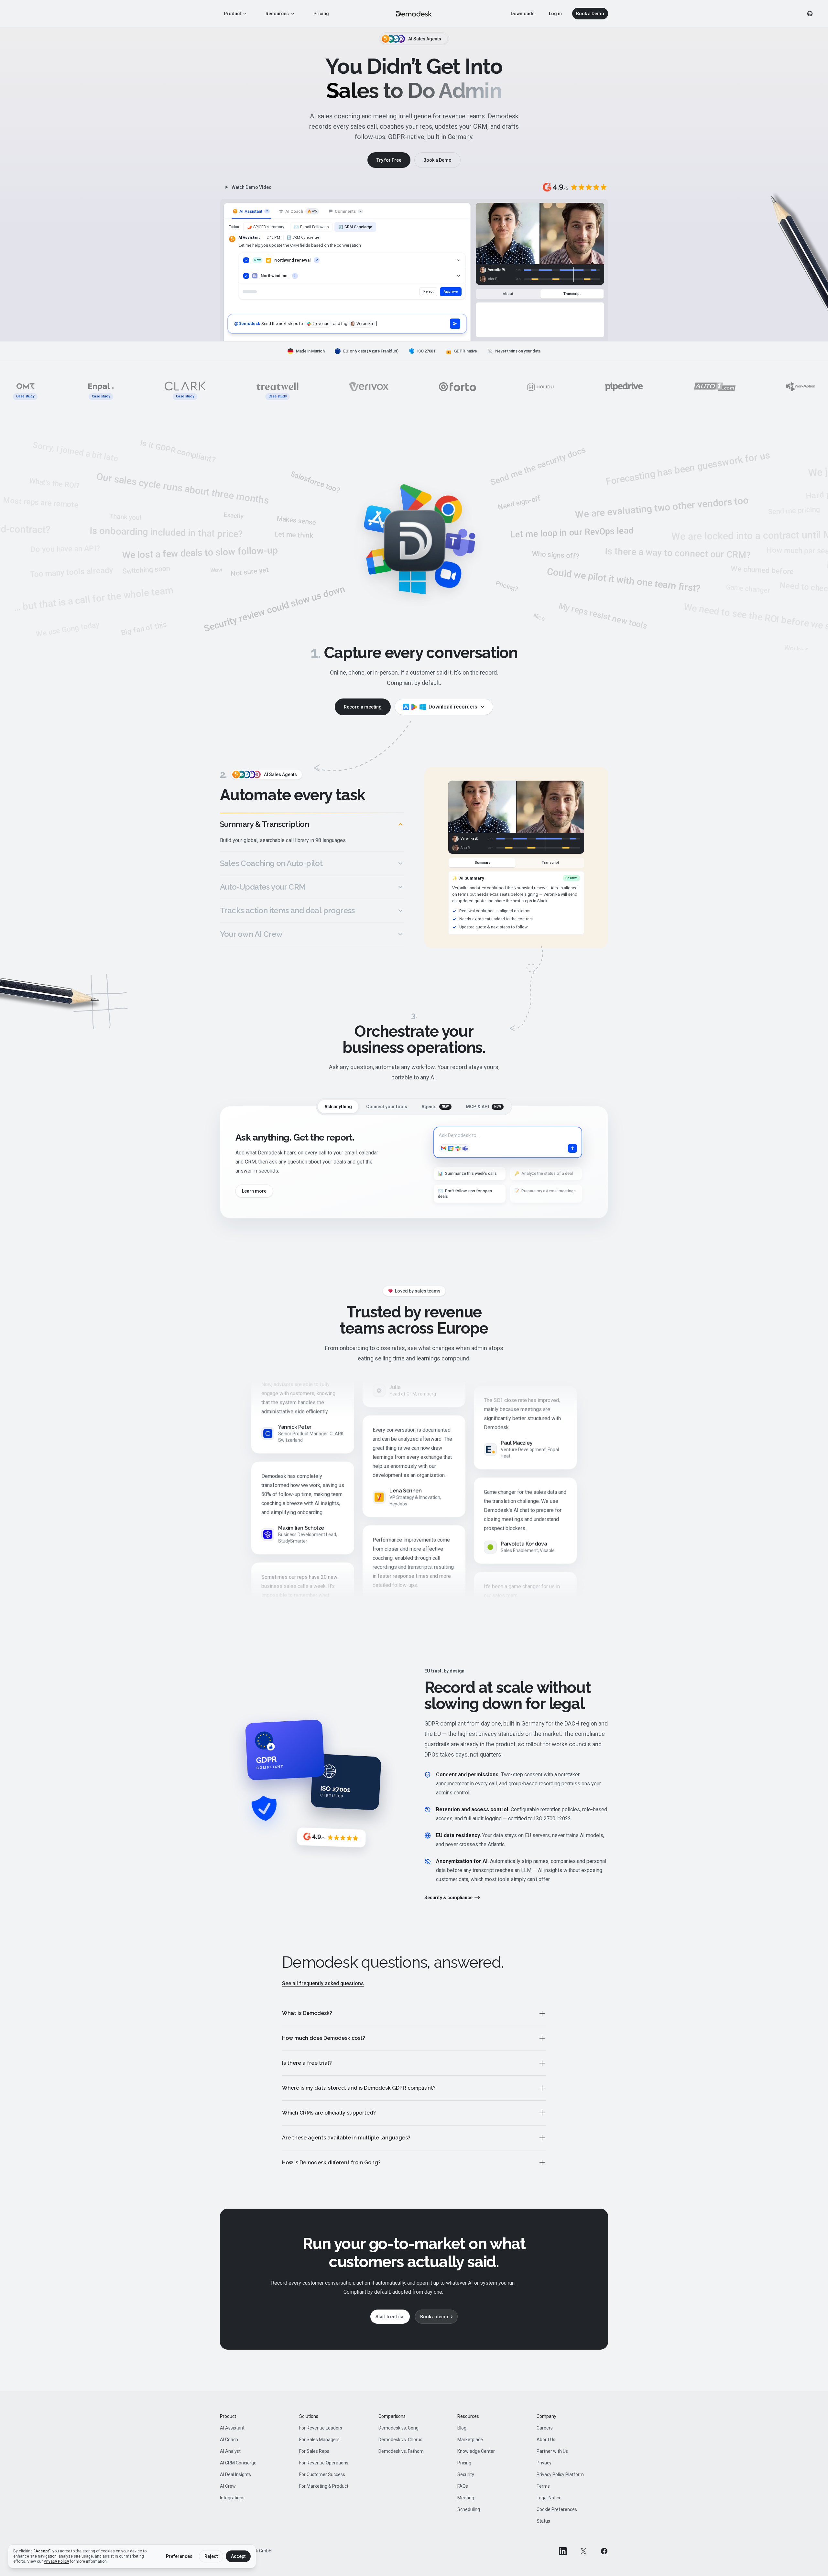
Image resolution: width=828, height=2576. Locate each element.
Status (543, 2521)
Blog (462, 2428)
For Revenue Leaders (321, 2428)
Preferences (179, 2556)
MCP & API (484, 1107)
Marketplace (470, 2440)
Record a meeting (363, 707)
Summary (482, 863)
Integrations (232, 2498)
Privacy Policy (56, 2561)
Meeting (466, 2498)
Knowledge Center (476, 2451)
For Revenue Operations (324, 2463)
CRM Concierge (355, 227)
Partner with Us (552, 2451)
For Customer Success (322, 2474)
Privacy (544, 2463)
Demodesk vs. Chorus (400, 2440)
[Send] (455, 324)
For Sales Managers (319, 2440)
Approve (451, 292)
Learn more (254, 1191)
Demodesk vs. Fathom (401, 2451)
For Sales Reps (314, 2451)
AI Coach (229, 2440)
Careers (545, 2428)
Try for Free (389, 160)
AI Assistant (232, 2428)
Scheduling (469, 2509)
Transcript (572, 294)
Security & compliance (448, 1898)
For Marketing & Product (324, 2486)
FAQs (463, 2486)
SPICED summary (266, 227)
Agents (435, 1107)
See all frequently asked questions (323, 1983)
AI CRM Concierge (238, 2463)
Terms (543, 2486)
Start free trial (390, 2317)
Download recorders (453, 707)
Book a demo (434, 2317)
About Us (546, 2440)
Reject (428, 292)
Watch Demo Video (252, 187)
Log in (555, 14)
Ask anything (338, 1107)
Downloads (523, 14)
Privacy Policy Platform (560, 2474)
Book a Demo (590, 14)
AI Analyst (230, 2451)
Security (466, 2474)
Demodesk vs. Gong (398, 2428)
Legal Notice (549, 2498)
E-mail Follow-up (311, 227)
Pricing (321, 14)
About (508, 294)
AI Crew (228, 2486)
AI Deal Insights (235, 2474)
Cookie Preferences (557, 2509)
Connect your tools (387, 1107)
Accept (238, 2556)
